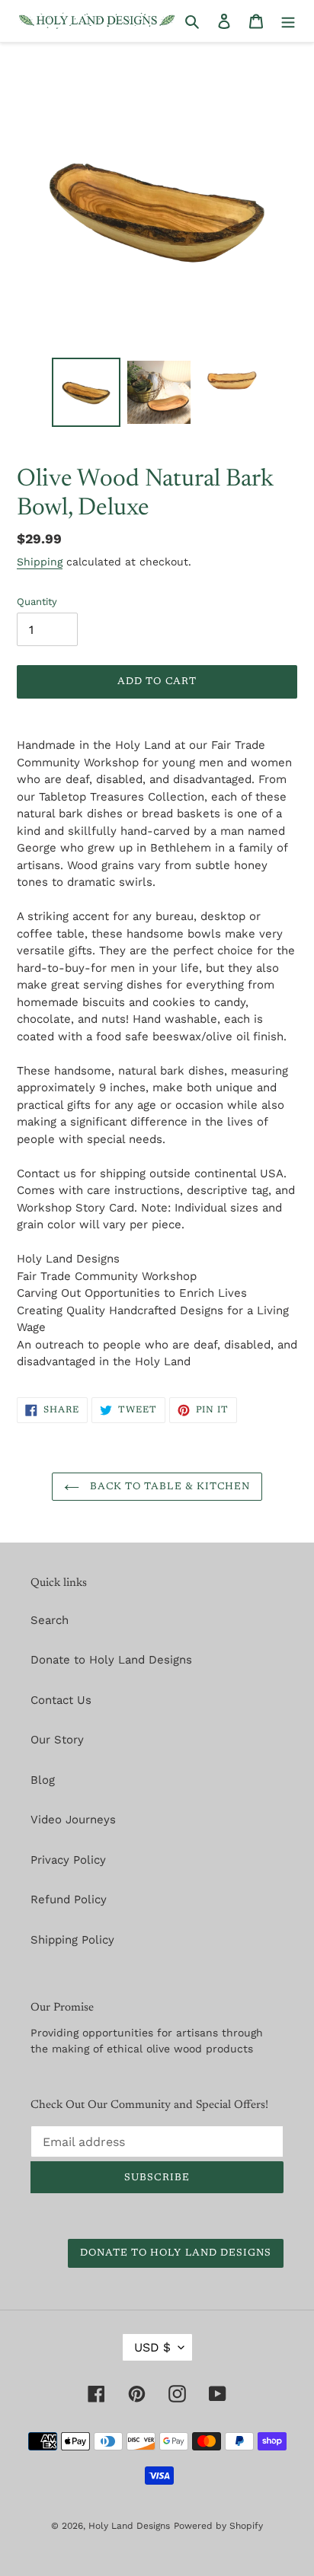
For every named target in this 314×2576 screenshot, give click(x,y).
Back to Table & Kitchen (168, 1487)
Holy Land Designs (129, 2526)
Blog (43, 1780)
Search (50, 1620)
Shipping (40, 562)
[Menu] (288, 21)
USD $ (152, 2347)
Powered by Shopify (218, 2526)
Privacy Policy (68, 1860)
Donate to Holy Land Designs (111, 1660)
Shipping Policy (72, 1940)
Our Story (57, 1740)
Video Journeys (73, 1820)
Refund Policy (69, 1899)
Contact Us (61, 1700)
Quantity (37, 602)
